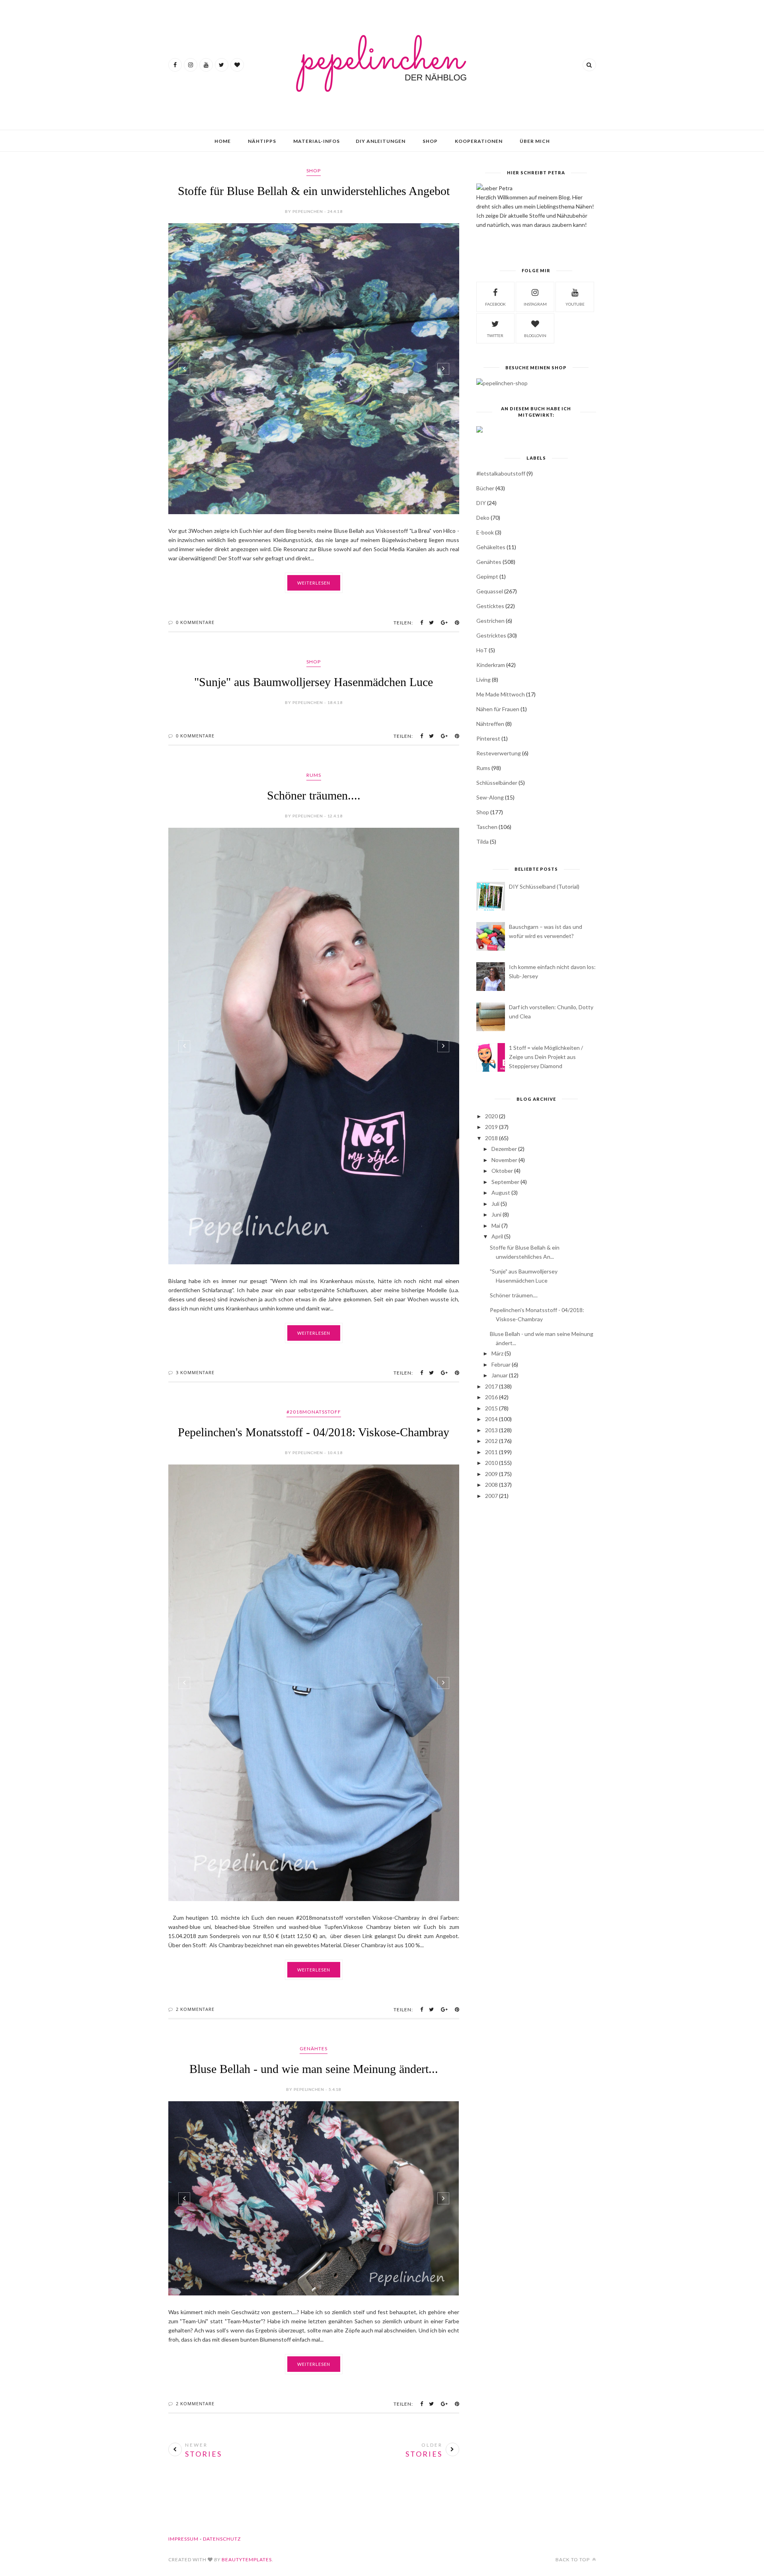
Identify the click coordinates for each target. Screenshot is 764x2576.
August (501, 1192)
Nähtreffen (490, 724)
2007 (491, 1496)
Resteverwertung (499, 753)
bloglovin (535, 335)
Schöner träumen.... (314, 795)
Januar (500, 1375)
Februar (501, 1364)
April (497, 1236)
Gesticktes (490, 606)
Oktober (502, 1171)
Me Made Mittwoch (501, 694)
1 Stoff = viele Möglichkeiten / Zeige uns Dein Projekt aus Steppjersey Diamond (546, 1057)
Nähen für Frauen (498, 709)
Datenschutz (222, 2539)
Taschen (487, 827)
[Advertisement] (536, 1568)
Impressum (183, 2539)
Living (483, 680)
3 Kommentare (195, 1372)
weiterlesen (314, 583)
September (505, 1182)
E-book (485, 532)
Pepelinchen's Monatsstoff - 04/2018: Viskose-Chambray (314, 1432)
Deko (483, 518)
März (497, 1353)
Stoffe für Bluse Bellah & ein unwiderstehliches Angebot (314, 191)
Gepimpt (487, 576)
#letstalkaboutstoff (501, 473)
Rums (314, 775)
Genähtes (314, 2049)
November (504, 1160)
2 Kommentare (195, 2009)
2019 (491, 1127)
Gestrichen (490, 621)
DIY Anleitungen (381, 141)
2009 (491, 1474)
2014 (491, 1419)
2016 (491, 1397)
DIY (481, 503)
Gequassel (490, 591)
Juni (496, 1214)
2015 (491, 1408)
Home (223, 141)
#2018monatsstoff (314, 1412)
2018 (491, 1138)
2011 (491, 1452)
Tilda (482, 841)
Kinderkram (491, 665)
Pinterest (488, 738)
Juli (495, 1204)
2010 (491, 1463)
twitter (495, 335)
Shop (430, 141)
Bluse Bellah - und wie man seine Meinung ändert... (314, 2069)
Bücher (485, 488)
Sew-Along (490, 797)
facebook (495, 304)
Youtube (575, 304)
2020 (491, 1116)
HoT (482, 650)
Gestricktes (491, 635)
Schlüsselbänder (497, 783)
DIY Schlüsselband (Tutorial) (544, 886)
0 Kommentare (195, 622)
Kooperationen (479, 141)
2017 (491, 1386)
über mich (535, 141)
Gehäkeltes (491, 547)
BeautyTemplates (247, 2559)
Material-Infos (317, 141)
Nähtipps (262, 141)
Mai (496, 1226)
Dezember (504, 1149)
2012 (491, 1441)
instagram (535, 304)
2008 (491, 1485)
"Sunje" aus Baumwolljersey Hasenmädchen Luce (314, 682)
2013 (491, 1430)
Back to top (573, 2559)
